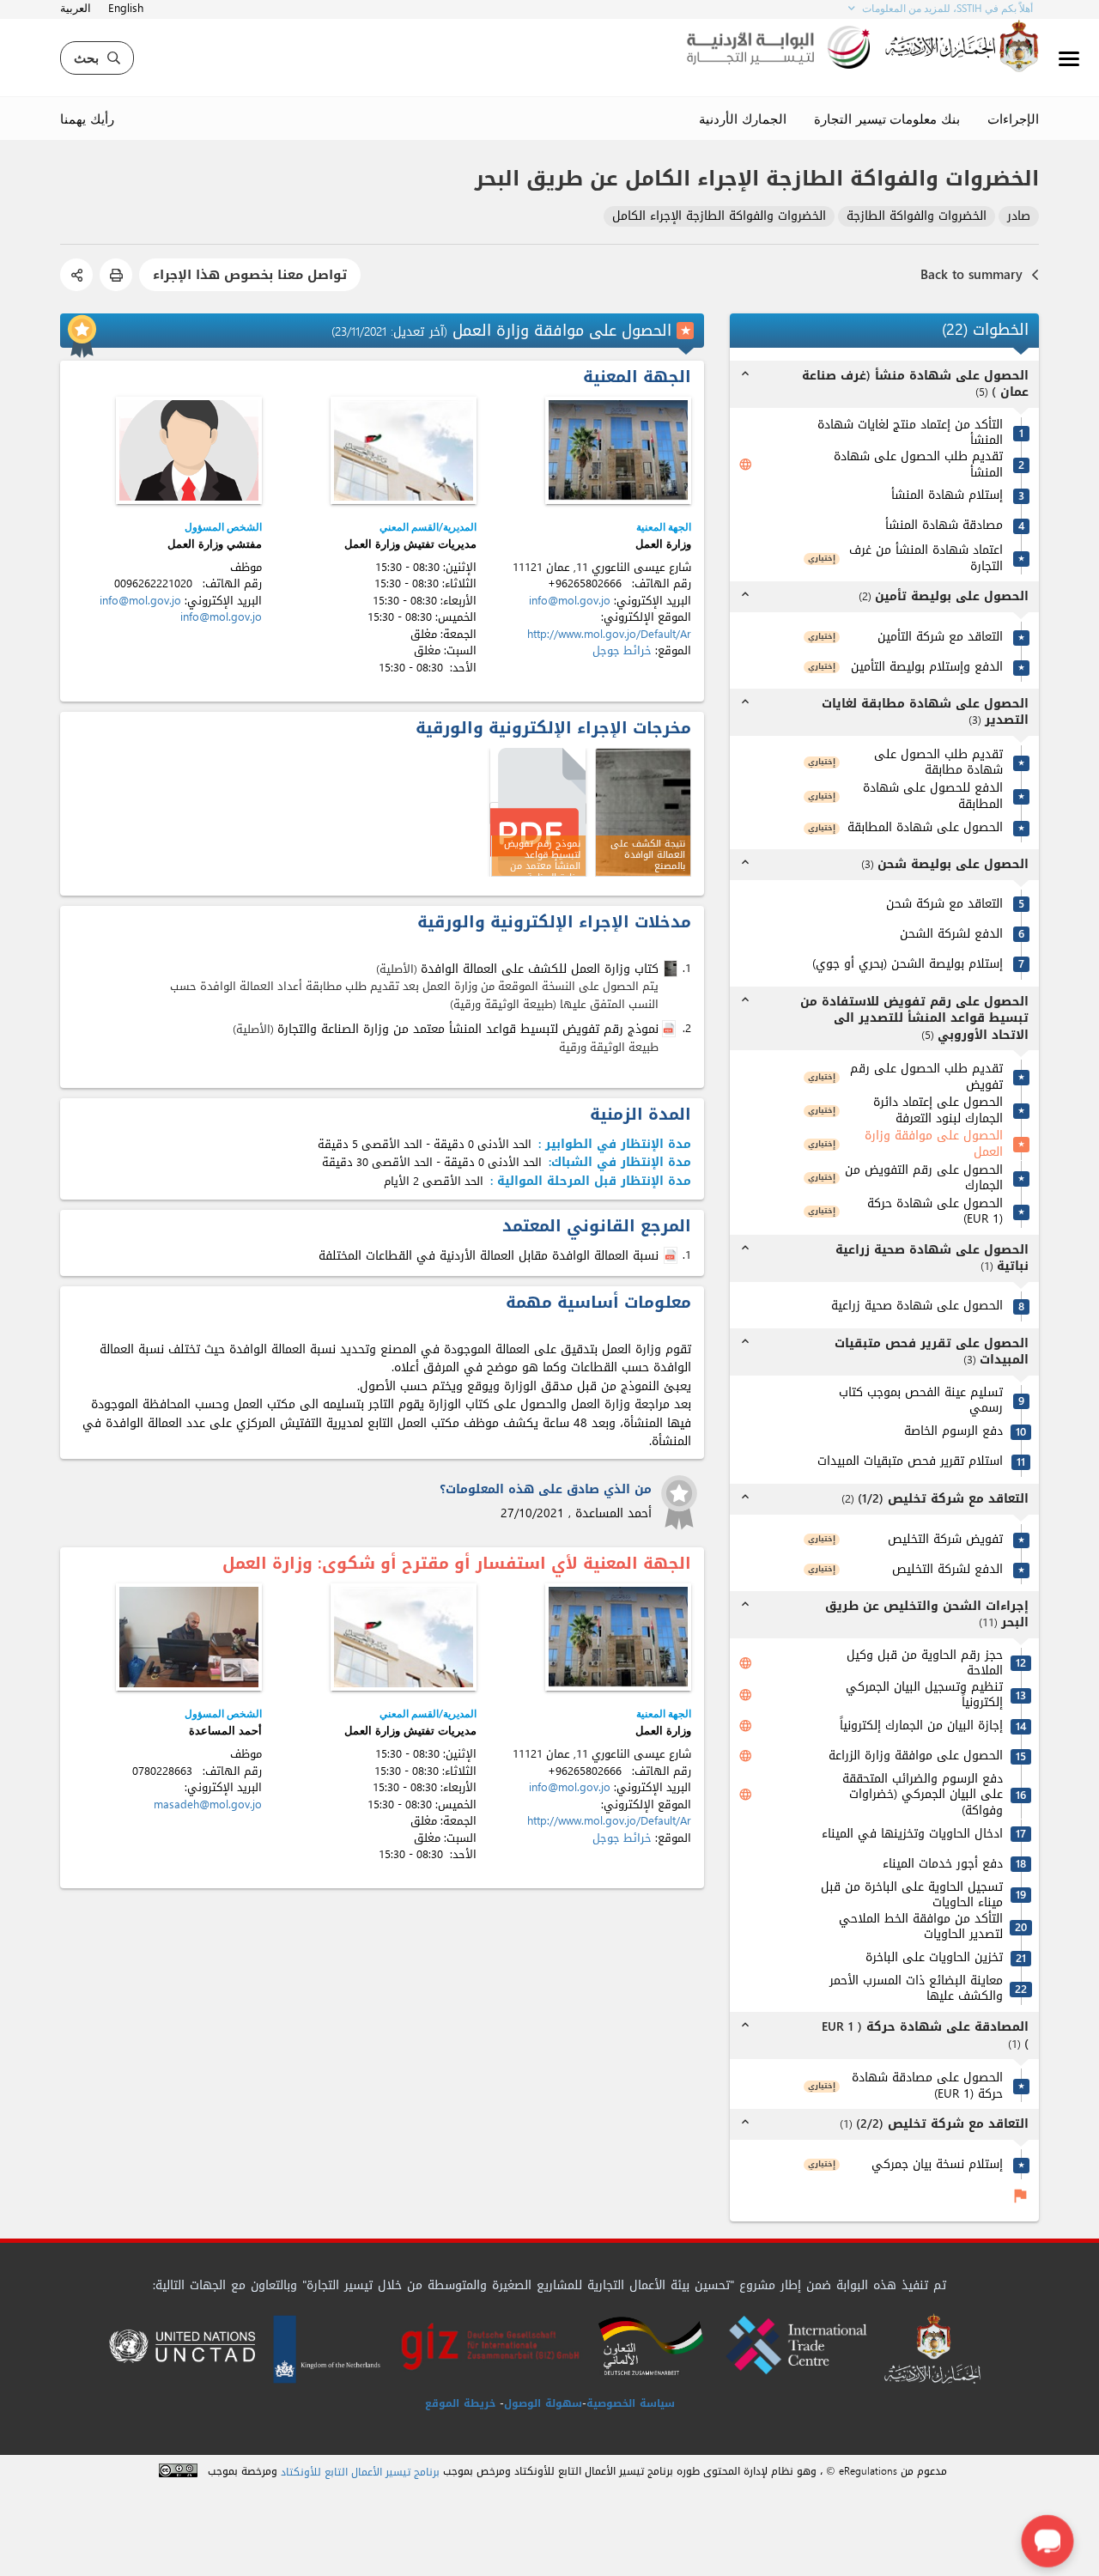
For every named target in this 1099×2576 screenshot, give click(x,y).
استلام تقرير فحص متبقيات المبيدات (910, 1462)
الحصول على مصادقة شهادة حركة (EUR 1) (927, 2086)
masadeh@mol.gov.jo (208, 1804)
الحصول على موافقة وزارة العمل (934, 1144)
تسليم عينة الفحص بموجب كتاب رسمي (921, 1401)
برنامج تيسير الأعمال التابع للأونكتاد (360, 2473)
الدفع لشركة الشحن (951, 935)
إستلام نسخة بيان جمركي (937, 2165)
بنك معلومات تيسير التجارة (887, 118)
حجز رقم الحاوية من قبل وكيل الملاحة (925, 1664)
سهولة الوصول (543, 2403)
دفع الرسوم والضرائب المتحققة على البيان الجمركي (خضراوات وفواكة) (923, 1795)
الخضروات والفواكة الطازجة (917, 217)
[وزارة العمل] (618, 450)
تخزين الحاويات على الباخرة (934, 1958)
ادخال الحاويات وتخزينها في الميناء (912, 1835)
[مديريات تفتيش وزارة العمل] (404, 450)
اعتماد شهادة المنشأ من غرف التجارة (926, 559)
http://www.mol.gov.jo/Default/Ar (609, 634)
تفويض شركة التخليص (945, 1540)
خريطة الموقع (460, 2403)
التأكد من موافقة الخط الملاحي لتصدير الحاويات (921, 1927)
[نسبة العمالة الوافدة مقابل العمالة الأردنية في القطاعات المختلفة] (672, 1256)
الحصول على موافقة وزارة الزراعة (916, 1756)
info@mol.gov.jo (570, 601)
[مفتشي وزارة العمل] (189, 450)
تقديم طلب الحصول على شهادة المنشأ (918, 465)
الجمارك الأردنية (743, 118)
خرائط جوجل (622, 650)
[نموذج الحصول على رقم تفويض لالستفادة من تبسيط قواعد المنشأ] (538, 814)
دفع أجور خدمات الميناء (943, 1865)
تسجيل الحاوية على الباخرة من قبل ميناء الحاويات (912, 1896)
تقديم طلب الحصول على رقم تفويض (926, 1077)
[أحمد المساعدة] (189, 1637)
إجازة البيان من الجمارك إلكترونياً (921, 1726)
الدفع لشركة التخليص (947, 1570)
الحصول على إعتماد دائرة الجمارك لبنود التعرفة (938, 1111)
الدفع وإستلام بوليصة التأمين (927, 668)
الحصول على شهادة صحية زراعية (917, 1306)
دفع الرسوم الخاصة (953, 1432)
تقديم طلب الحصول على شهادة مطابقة (938, 763)
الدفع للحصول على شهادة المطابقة (933, 796)
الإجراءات (1013, 118)
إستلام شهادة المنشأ (947, 496)
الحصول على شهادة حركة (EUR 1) (935, 1212)
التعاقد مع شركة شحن (944, 905)
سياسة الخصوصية (631, 2403)
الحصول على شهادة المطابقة (925, 828)
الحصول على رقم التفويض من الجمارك (924, 1179)
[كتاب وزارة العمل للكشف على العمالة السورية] (672, 969)
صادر (1019, 217)
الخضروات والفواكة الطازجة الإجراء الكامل (719, 217)
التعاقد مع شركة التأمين (940, 638)
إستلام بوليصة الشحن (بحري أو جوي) (908, 965)
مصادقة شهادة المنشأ (944, 526)
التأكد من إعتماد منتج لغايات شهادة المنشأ (910, 433)
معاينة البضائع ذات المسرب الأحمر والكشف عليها (916, 1989)
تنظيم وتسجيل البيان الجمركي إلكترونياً (924, 1695)
